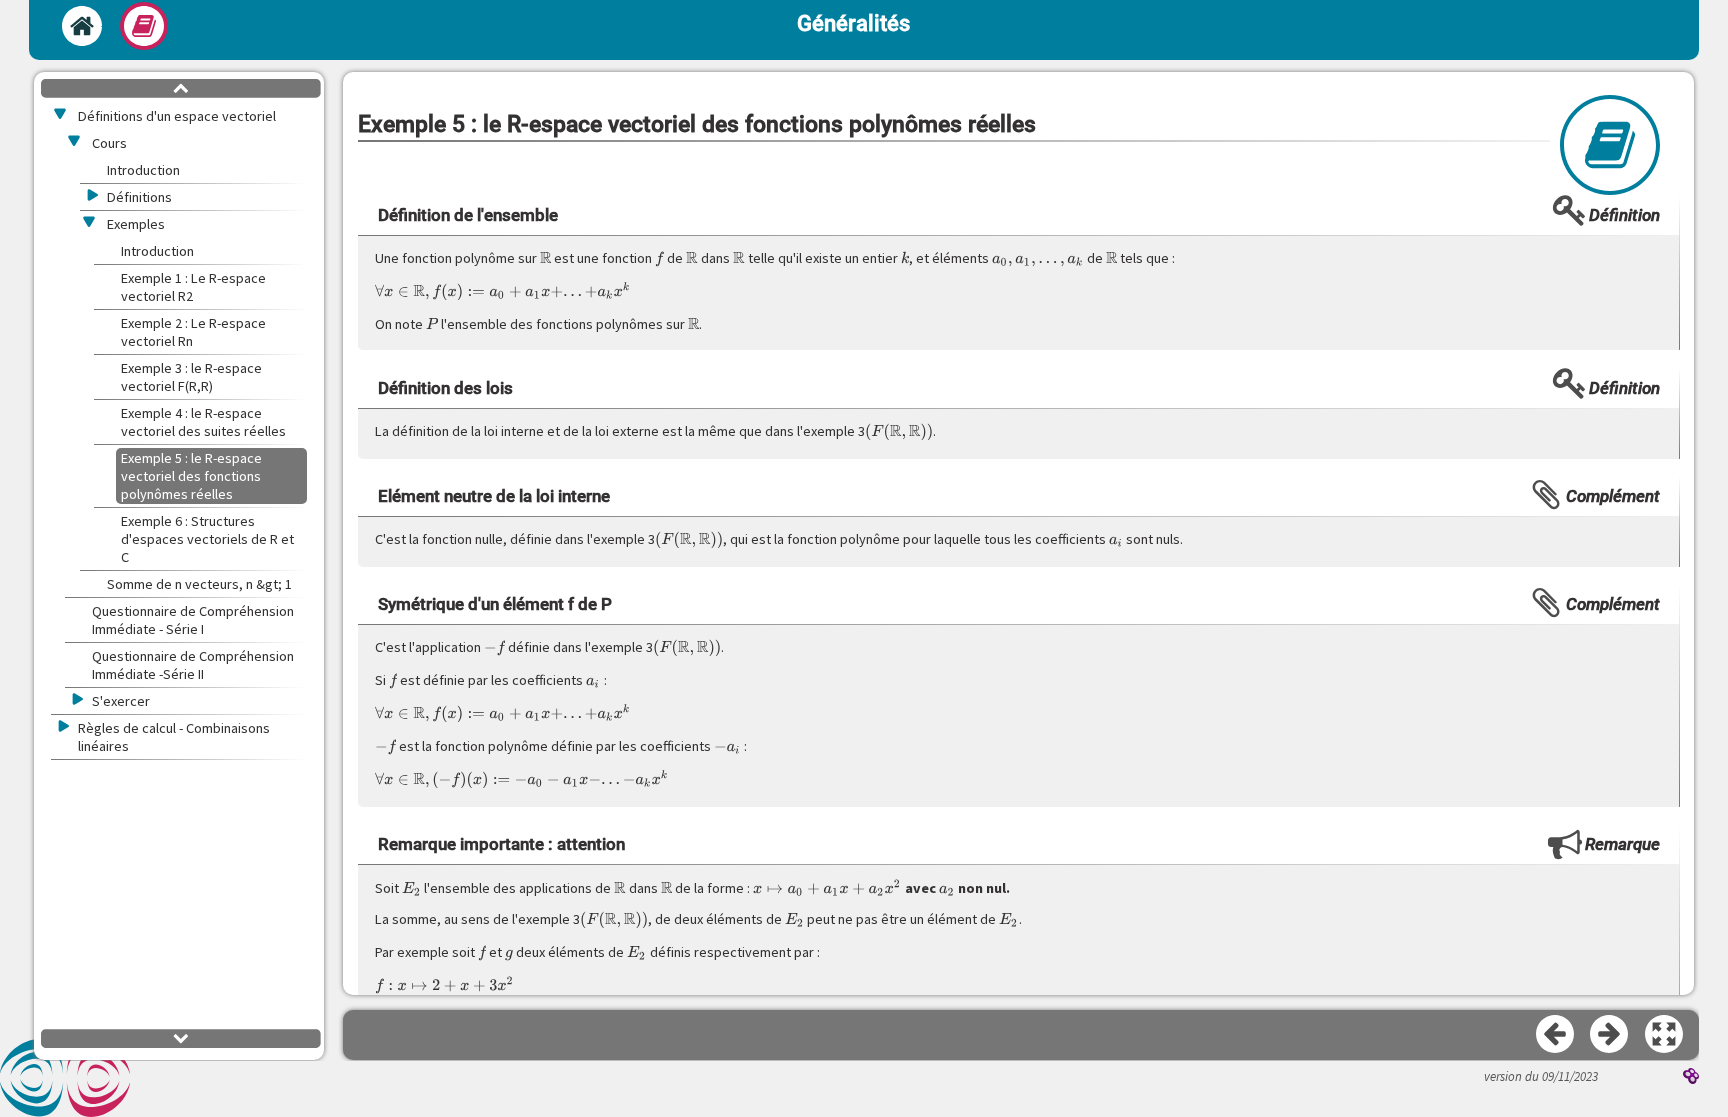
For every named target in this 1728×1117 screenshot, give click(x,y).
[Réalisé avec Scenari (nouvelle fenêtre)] (1691, 1078)
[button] (1665, 1035)
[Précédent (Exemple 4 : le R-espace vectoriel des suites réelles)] (1556, 1035)
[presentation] (546, 258)
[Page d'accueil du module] (82, 26)
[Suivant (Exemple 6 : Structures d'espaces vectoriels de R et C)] (1610, 1035)
